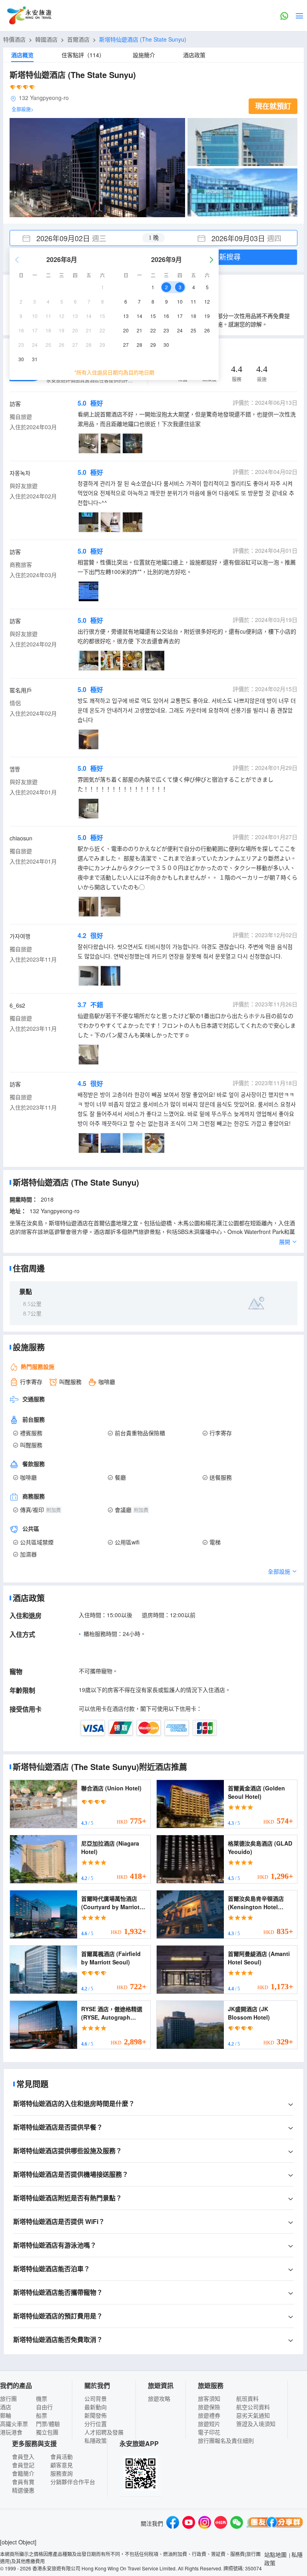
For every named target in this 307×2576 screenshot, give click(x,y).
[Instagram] (205, 2523)
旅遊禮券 (209, 2415)
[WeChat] (237, 2523)
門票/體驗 (48, 2424)
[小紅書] (221, 2523)
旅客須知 (209, 2398)
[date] (82, 238)
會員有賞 (23, 2482)
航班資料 (247, 2398)
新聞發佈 (96, 2415)
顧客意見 (62, 2465)
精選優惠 (23, 2490)
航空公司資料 (253, 2407)
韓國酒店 (46, 39)
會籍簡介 (23, 2473)
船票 (42, 2415)
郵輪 (6, 2415)
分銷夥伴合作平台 (73, 2482)
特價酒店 (14, 39)
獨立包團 (47, 2432)
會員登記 (23, 2465)
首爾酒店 (78, 39)
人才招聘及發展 (104, 2432)
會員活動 (62, 2456)
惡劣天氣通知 (253, 2415)
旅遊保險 (209, 2407)
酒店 (6, 2407)
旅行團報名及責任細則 (226, 2440)
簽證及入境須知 (256, 2424)
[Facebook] (173, 2523)
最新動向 (96, 2407)
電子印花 (209, 2432)
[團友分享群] (275, 2523)
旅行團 (8, 2398)
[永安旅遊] (29, 16)
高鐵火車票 (14, 2424)
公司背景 (96, 2398)
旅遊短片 (209, 2424)
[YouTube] (189, 2523)
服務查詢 (62, 2473)
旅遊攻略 (159, 2398)
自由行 (44, 2407)
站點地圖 (275, 2554)
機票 (42, 2398)
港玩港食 (11, 2432)
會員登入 (23, 2456)
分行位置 (96, 2424)
